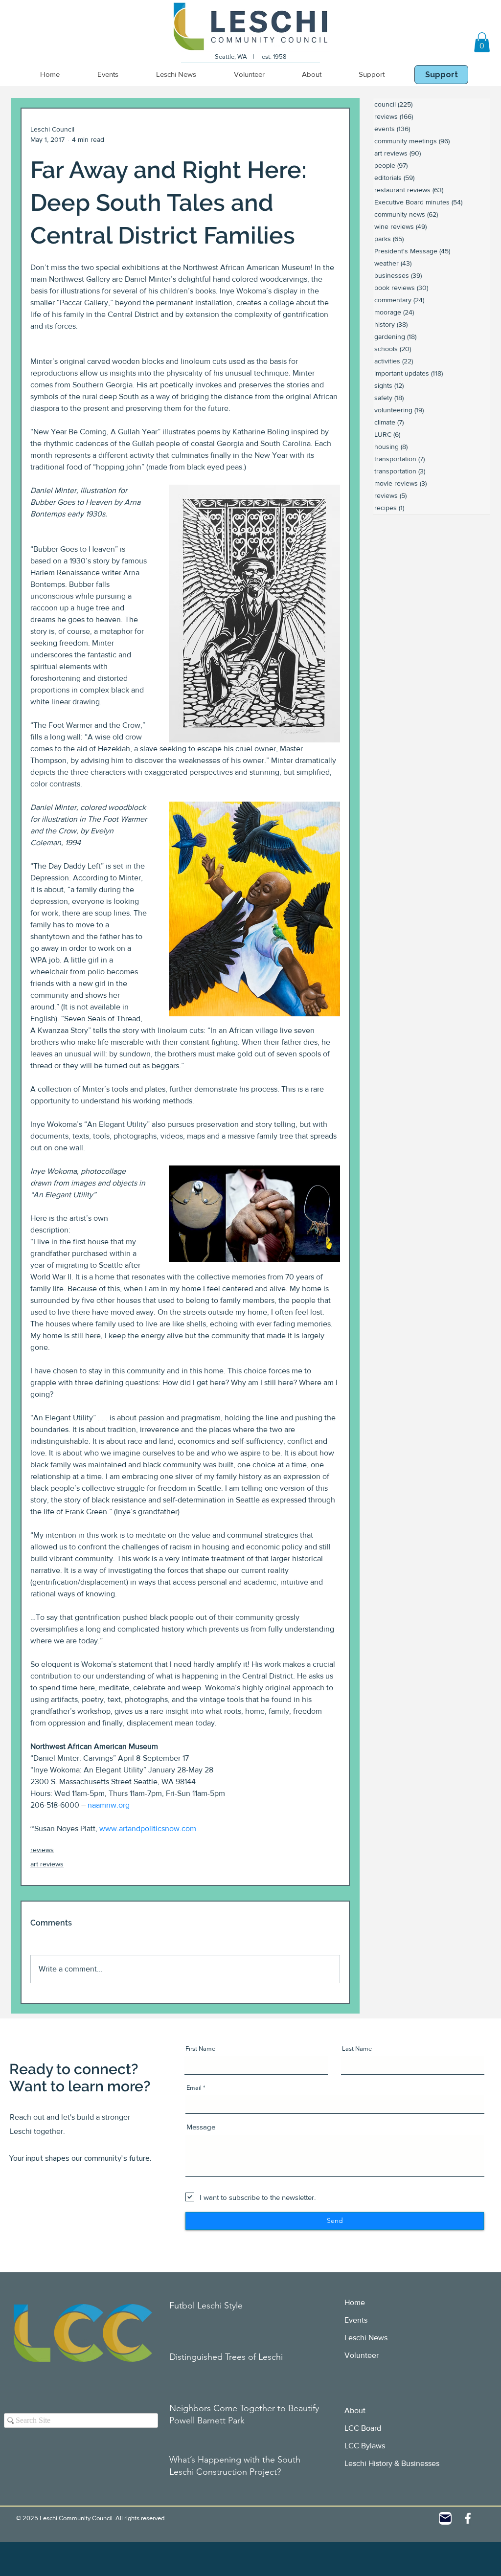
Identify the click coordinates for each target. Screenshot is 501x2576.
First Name (200, 2049)
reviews (42, 1850)
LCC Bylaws (365, 2446)
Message (201, 2127)
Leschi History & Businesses (392, 2463)
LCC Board (363, 2428)
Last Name (357, 2049)
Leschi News (366, 2338)
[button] (482, 42)
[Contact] (445, 2518)
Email (194, 2088)
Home (355, 2302)
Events (356, 2320)
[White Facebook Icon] (468, 2518)
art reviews (47, 1864)
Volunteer (362, 2355)
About (355, 2410)
